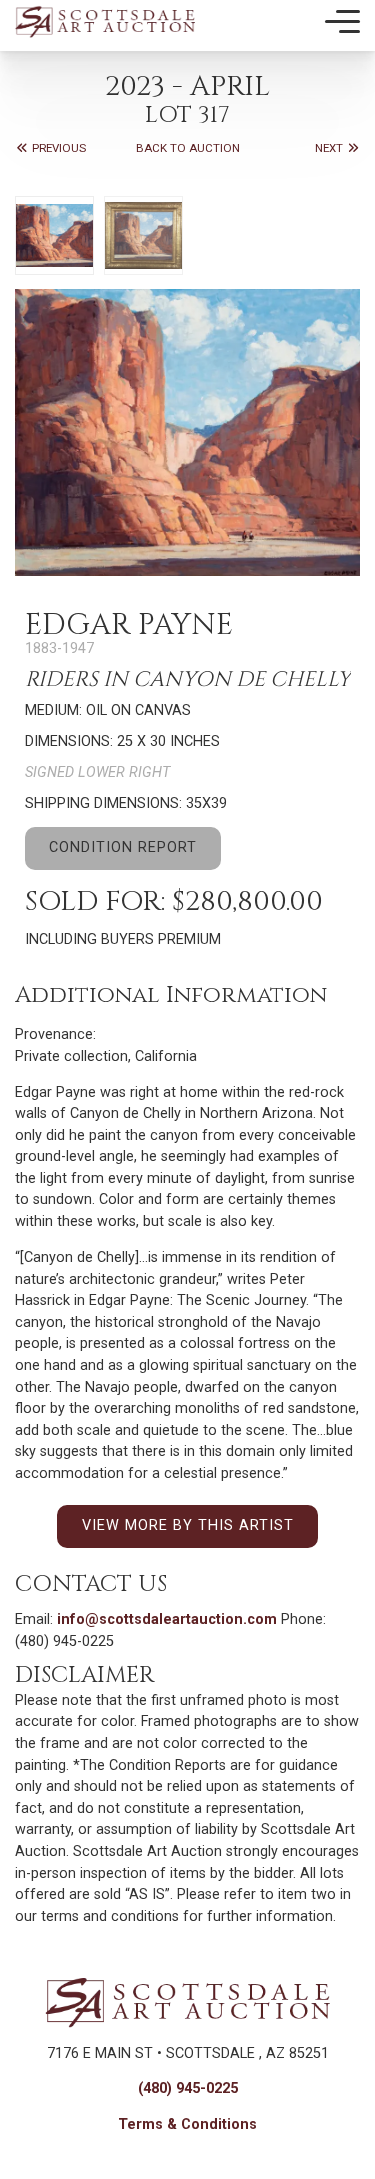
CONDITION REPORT (123, 847)
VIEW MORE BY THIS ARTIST (188, 1525)
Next (330, 148)
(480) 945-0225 (188, 2088)
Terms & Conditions (187, 2124)
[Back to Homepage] (105, 21)
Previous (57, 148)
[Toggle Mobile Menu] (342, 22)
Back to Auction (188, 148)
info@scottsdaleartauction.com (167, 1619)
